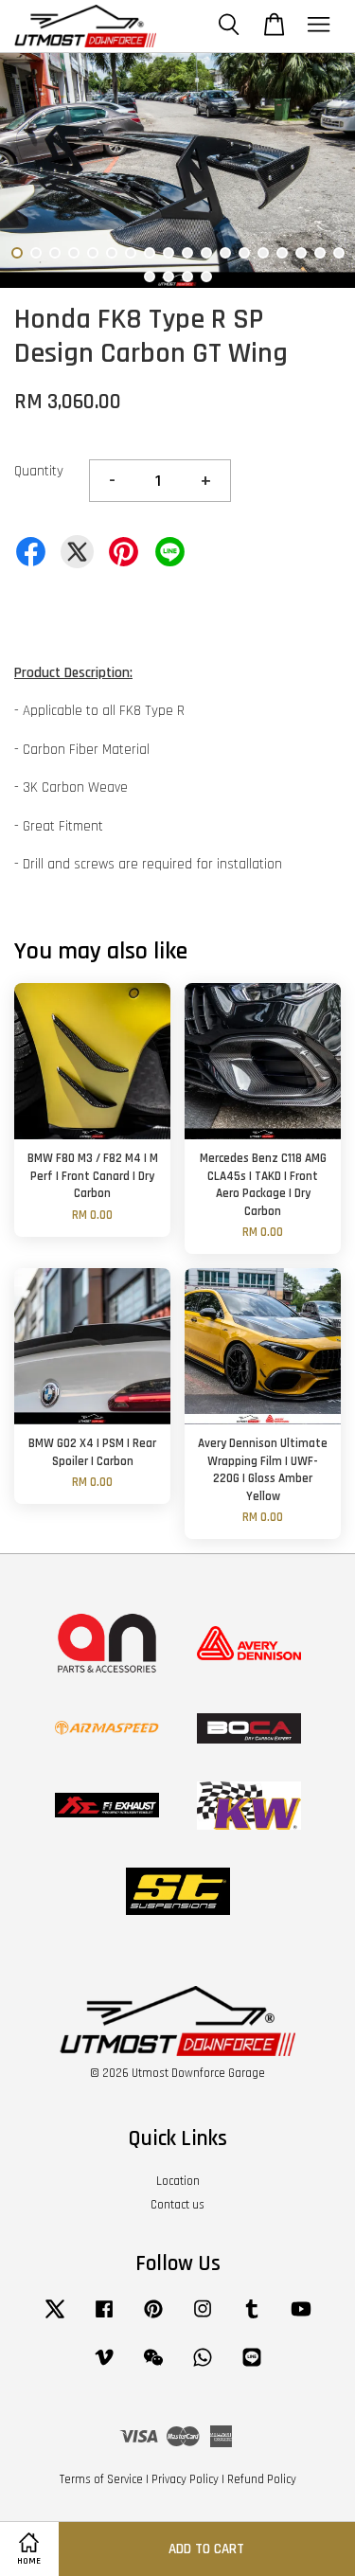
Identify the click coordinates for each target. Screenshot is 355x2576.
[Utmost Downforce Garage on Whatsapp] (203, 2367)
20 (169, 277)
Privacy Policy (185, 2479)
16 (301, 253)
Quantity (39, 471)
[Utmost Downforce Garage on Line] (252, 2367)
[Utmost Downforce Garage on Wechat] (153, 2367)
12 (225, 253)
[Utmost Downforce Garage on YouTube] (301, 2318)
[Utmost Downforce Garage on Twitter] (55, 2318)
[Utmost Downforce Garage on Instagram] (203, 2318)
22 (206, 277)
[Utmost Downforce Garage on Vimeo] (104, 2367)
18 (339, 253)
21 (187, 277)
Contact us (177, 2205)
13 (244, 253)
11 (206, 253)
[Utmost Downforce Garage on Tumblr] (252, 2318)
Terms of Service (101, 2479)
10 (187, 253)
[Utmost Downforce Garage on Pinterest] (153, 2318)
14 (263, 253)
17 (320, 253)
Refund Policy (262, 2479)
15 (282, 253)
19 (150, 277)
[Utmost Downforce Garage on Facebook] (104, 2318)
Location (178, 2181)
